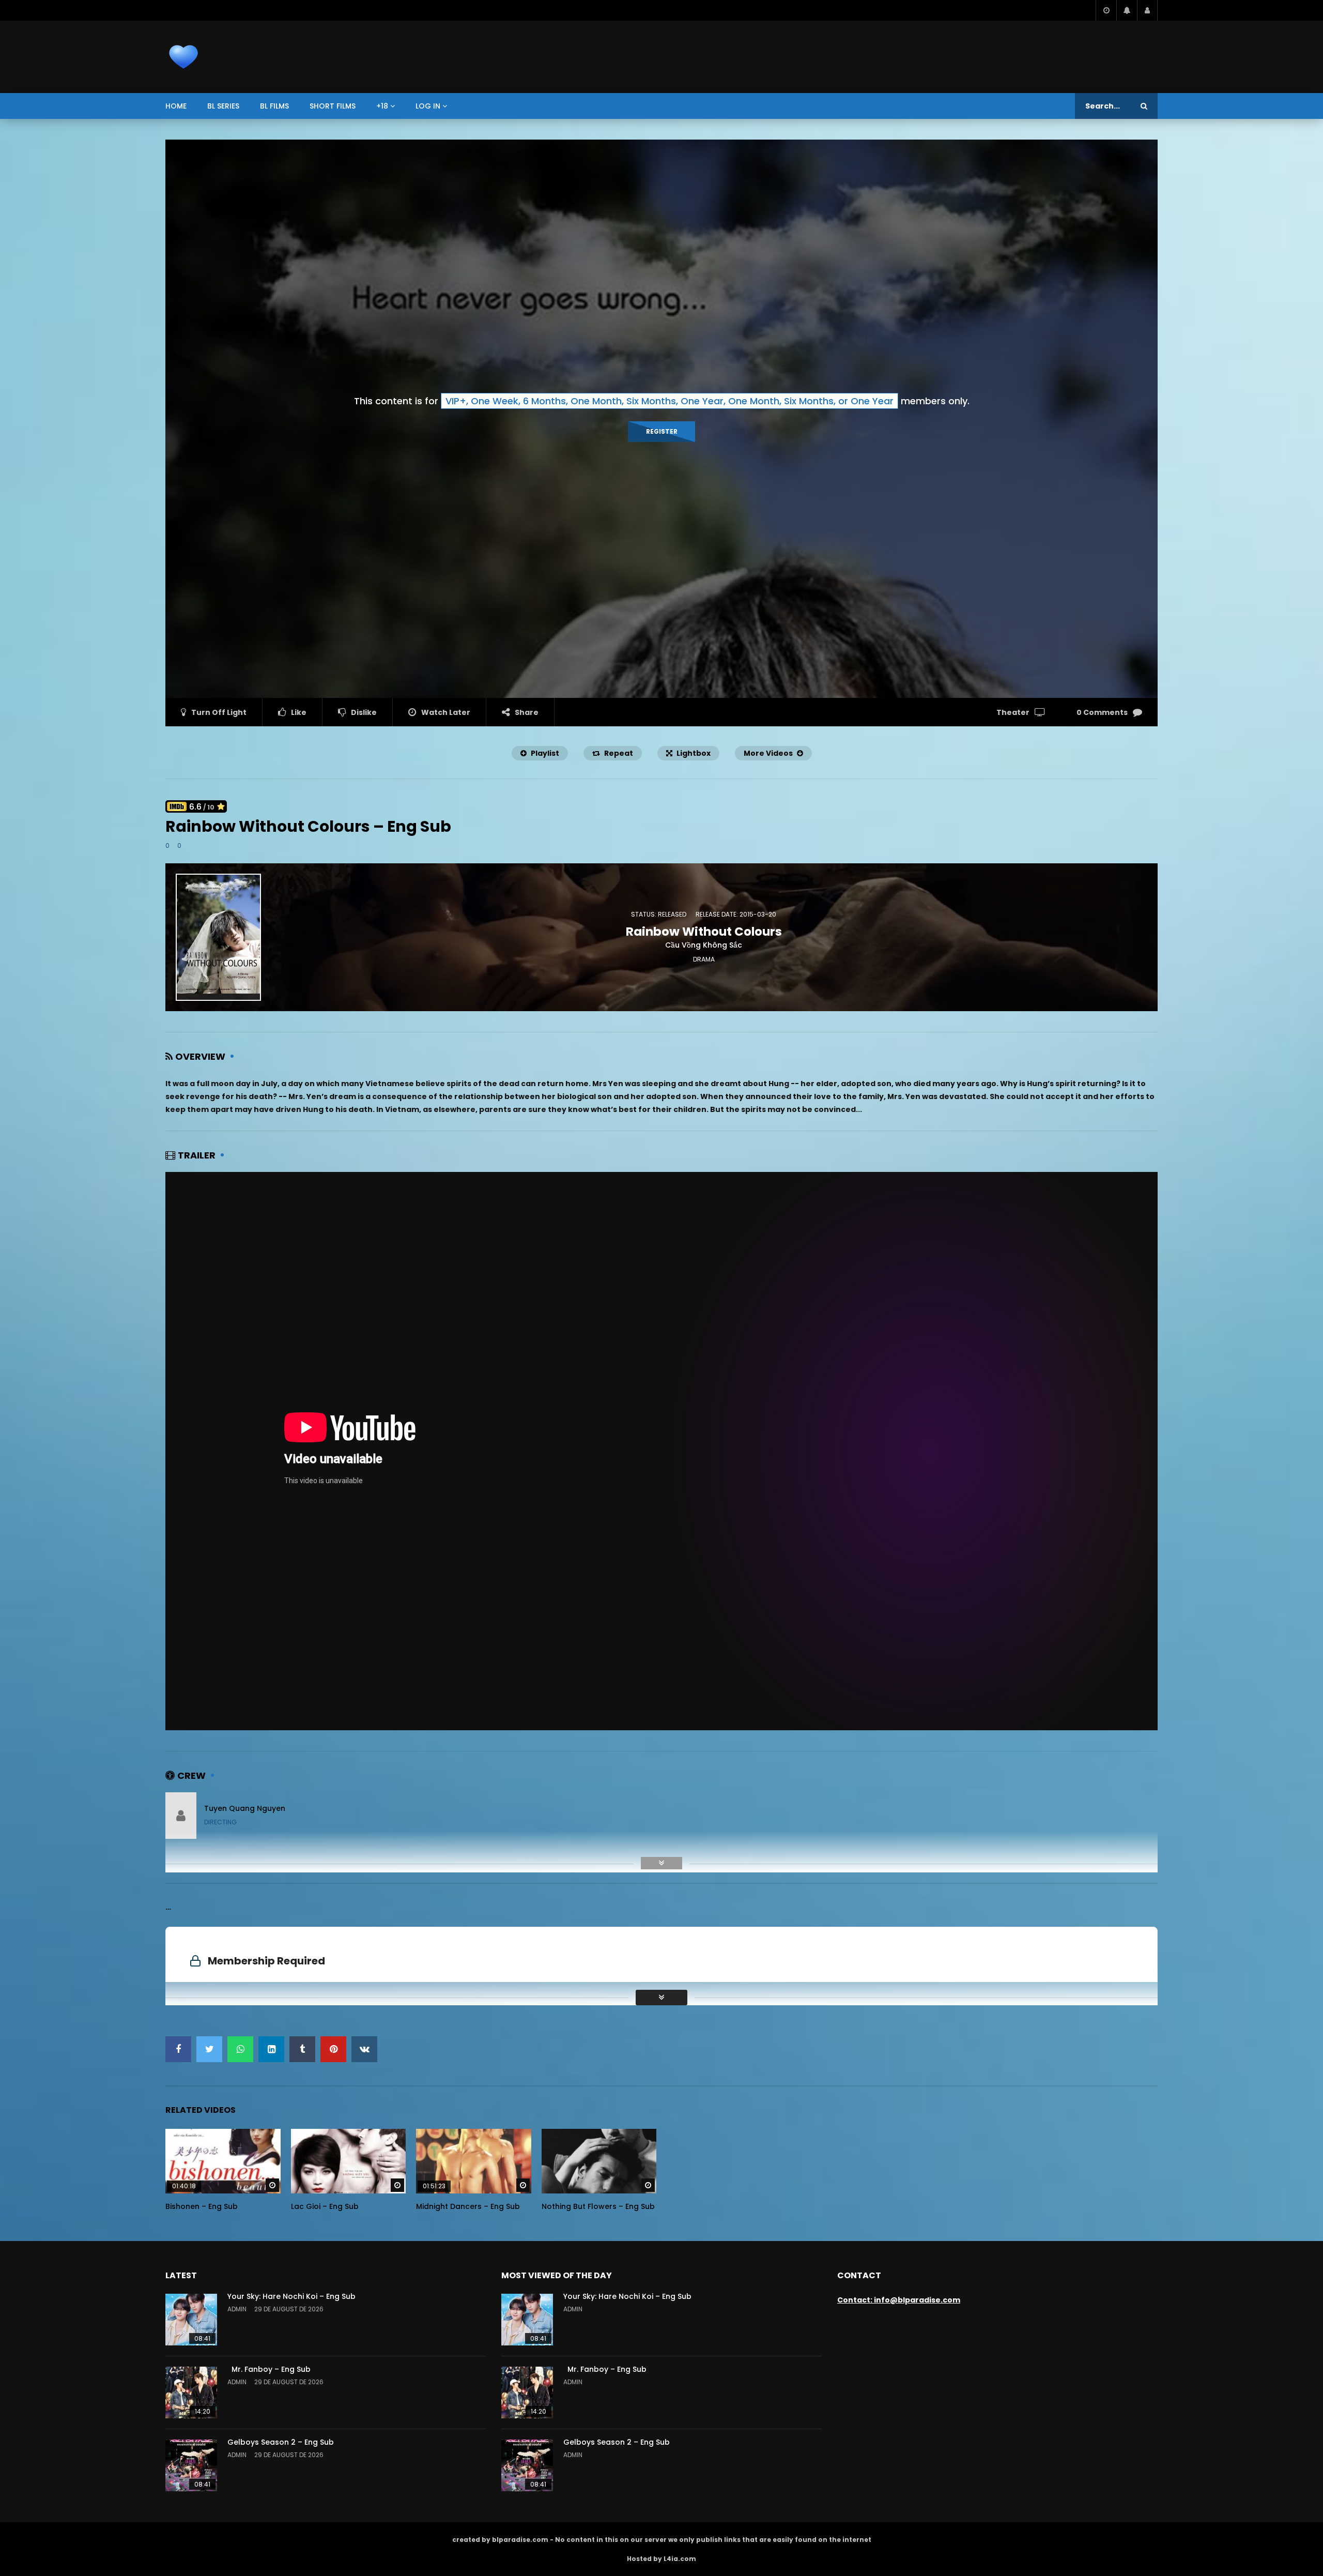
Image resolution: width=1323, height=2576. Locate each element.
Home (176, 106)
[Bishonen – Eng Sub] (223, 2161)
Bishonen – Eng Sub (202, 2206)
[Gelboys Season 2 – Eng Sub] (191, 2465)
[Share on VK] (364, 2049)
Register (662, 431)
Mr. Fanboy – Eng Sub (269, 2369)
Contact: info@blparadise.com (899, 2300)
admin (237, 2309)
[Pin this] (333, 2049)
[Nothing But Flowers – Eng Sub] (599, 2161)
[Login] (1147, 10)
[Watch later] (1106, 10)
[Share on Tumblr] (302, 2049)
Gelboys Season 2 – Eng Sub (281, 2442)
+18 (382, 106)
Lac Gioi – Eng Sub (325, 2206)
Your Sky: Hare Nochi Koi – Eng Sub (291, 2296)
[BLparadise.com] (183, 57)
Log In (428, 106)
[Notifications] (1127, 10)
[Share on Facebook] (178, 2049)
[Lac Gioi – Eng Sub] (349, 2161)
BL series (223, 106)
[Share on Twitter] (209, 2049)
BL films (274, 106)
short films (333, 106)
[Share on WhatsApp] (240, 2049)
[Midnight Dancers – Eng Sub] (474, 2161)
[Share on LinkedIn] (271, 2049)
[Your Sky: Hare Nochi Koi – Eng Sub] (191, 2320)
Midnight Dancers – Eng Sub (468, 2206)
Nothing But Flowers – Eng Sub (598, 2206)
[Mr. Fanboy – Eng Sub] (191, 2392)
